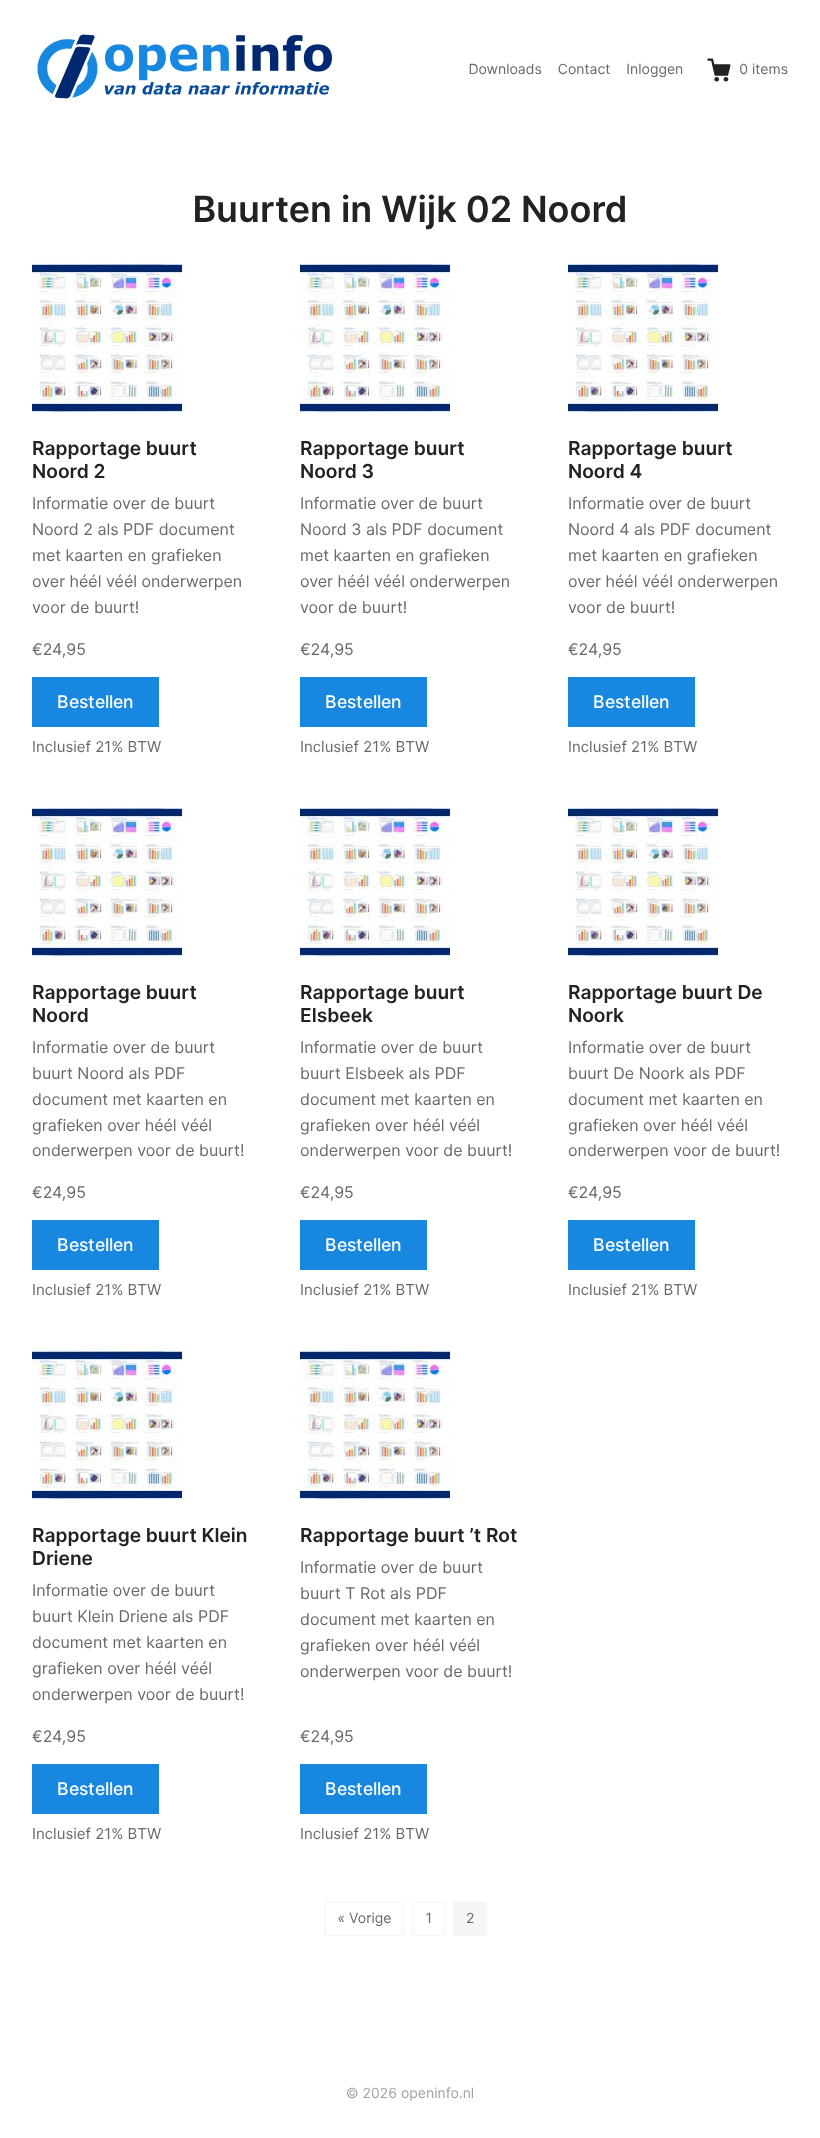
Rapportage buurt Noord (114, 1004)
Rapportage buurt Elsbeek (382, 1004)
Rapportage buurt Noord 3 (382, 460)
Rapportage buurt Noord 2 (114, 460)
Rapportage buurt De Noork (665, 1004)
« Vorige (365, 1918)
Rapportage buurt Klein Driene (140, 1547)
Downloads (504, 69)
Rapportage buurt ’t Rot (408, 1535)
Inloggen (654, 69)
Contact (584, 69)
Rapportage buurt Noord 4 (650, 460)
